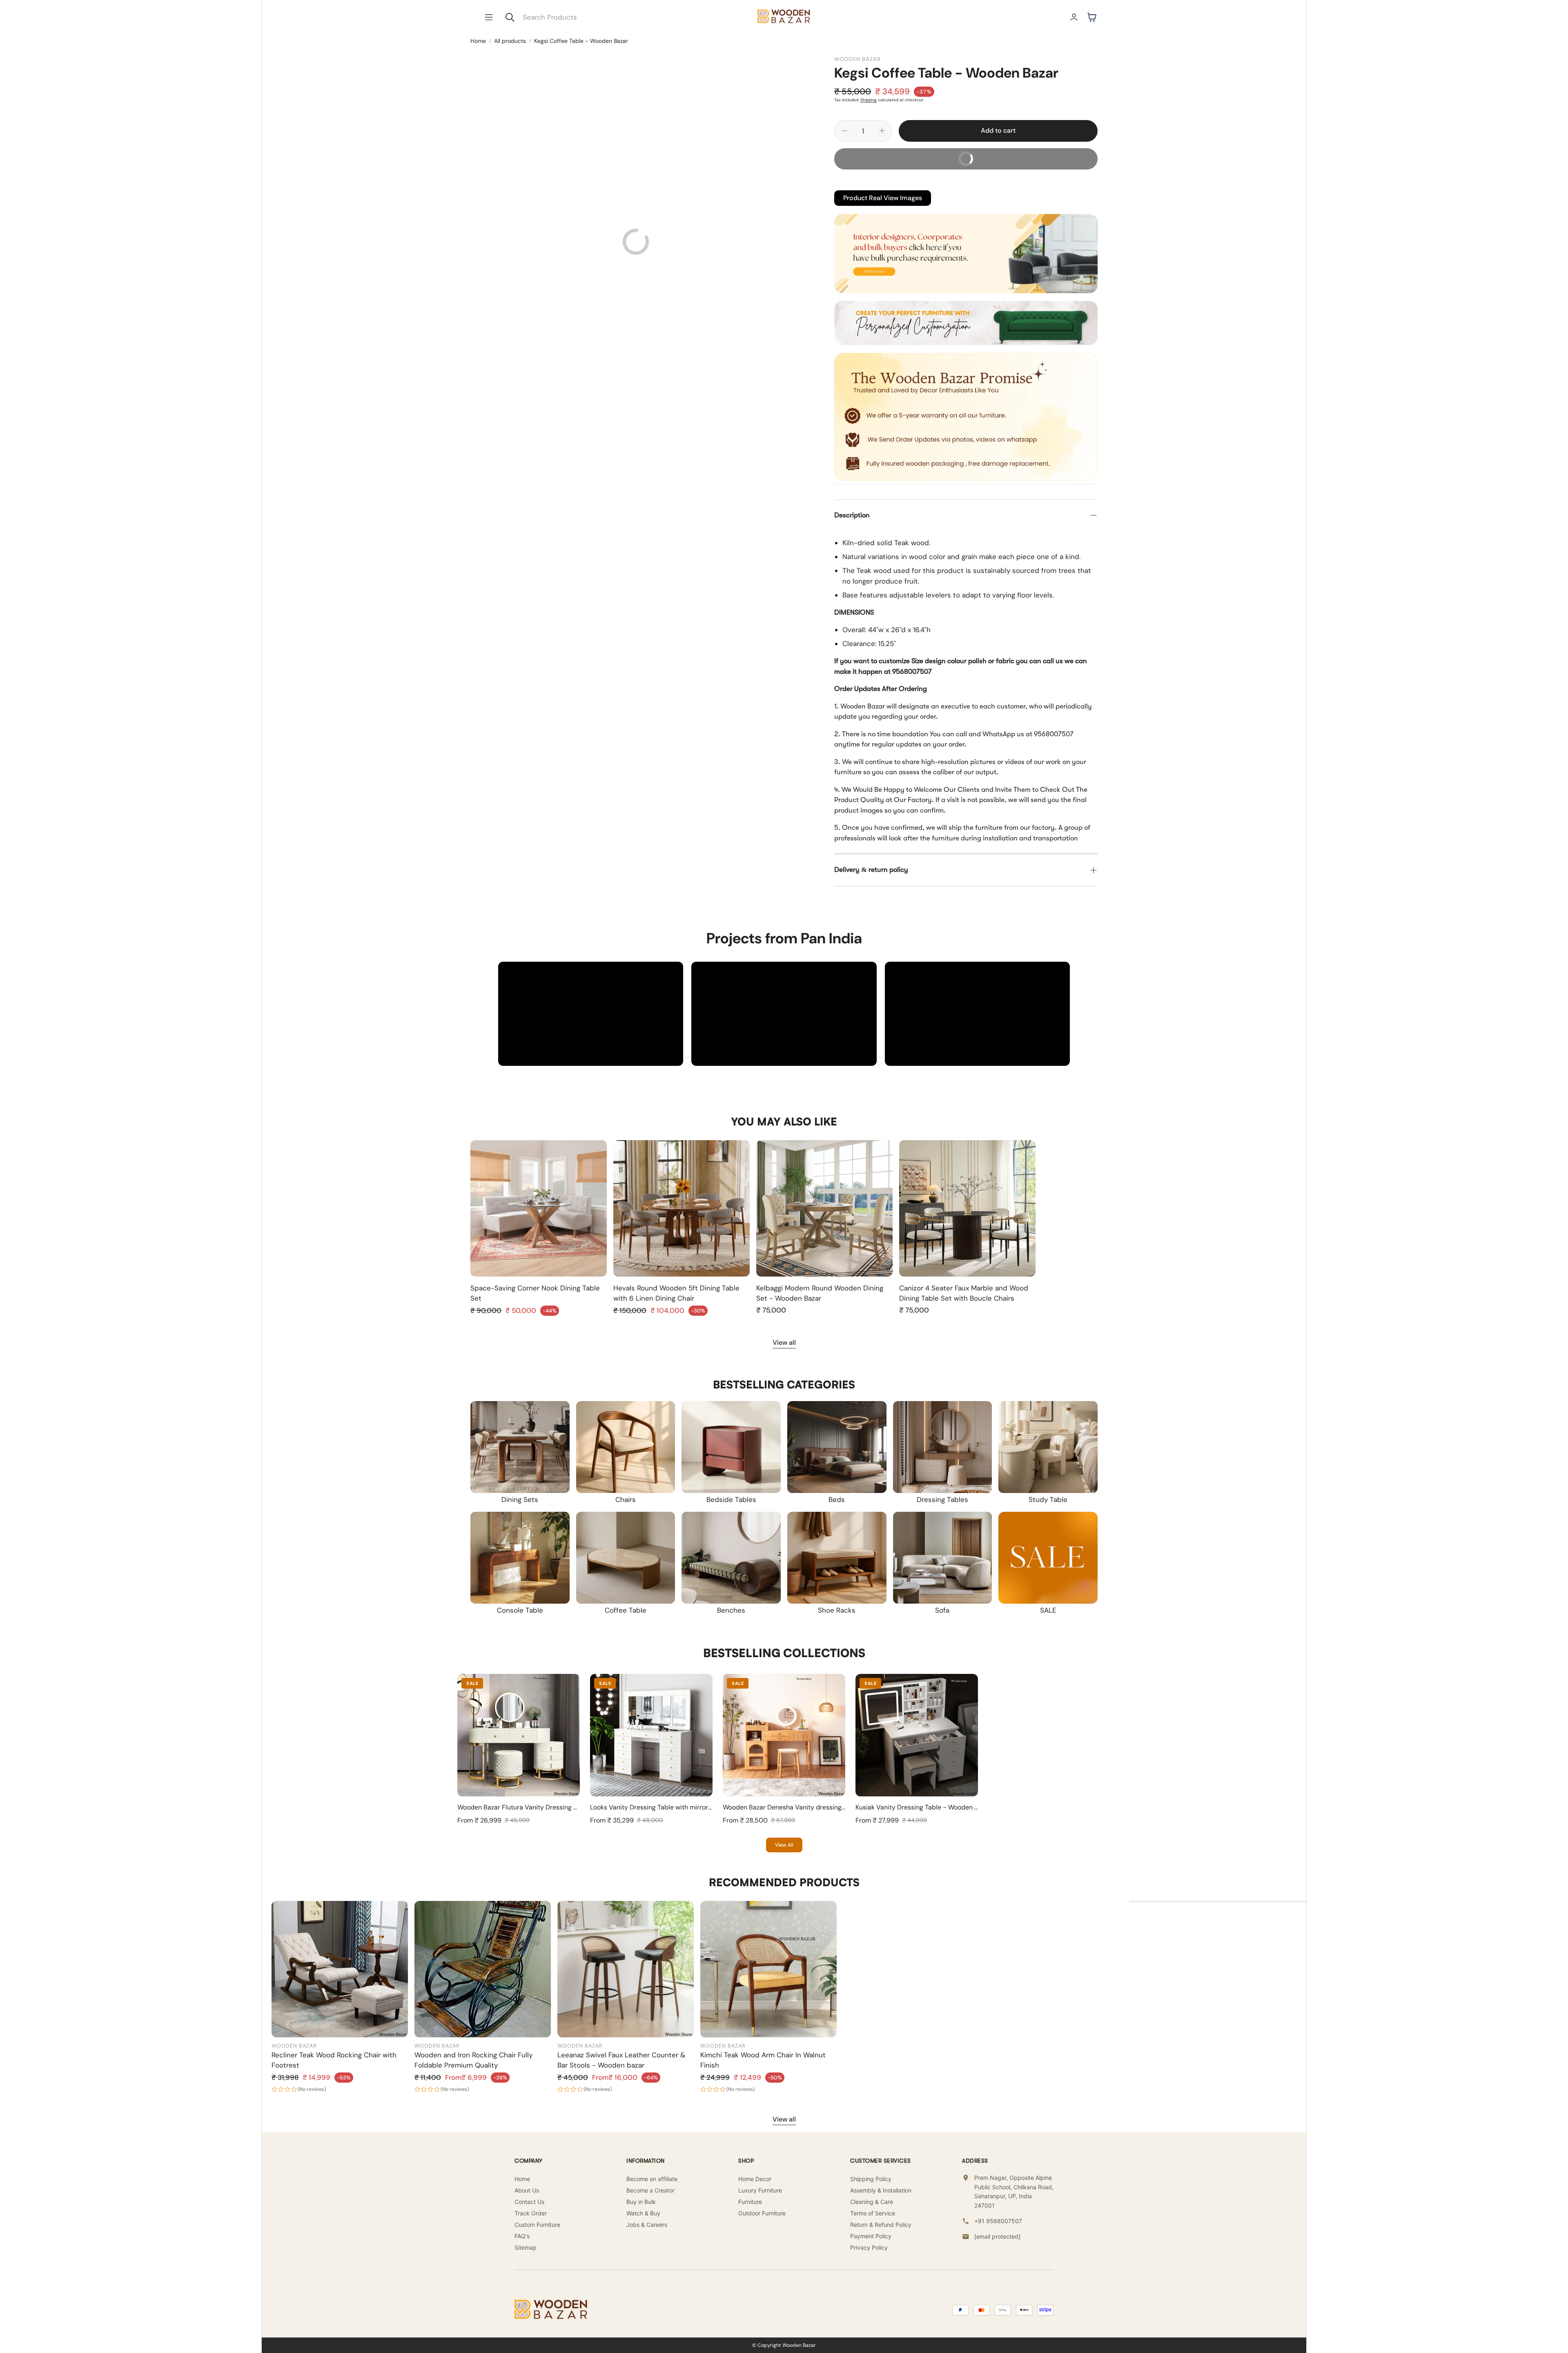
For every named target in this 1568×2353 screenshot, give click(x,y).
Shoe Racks (837, 1610)
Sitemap (526, 2247)
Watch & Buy (643, 2213)
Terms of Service (873, 2213)
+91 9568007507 (998, 2221)
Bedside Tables (731, 1500)
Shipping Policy (871, 2179)
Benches (731, 1610)
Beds (837, 1500)
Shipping (869, 100)
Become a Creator (650, 2190)
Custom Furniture (537, 2225)
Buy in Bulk (641, 2202)
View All (784, 1845)
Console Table (520, 1610)
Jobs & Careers (647, 2225)
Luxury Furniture (760, 2190)
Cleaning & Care (872, 2202)
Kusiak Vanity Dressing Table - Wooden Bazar (923, 1807)
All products (510, 41)
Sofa (942, 1610)
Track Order (531, 2213)
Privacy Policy (869, 2247)
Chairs (626, 1500)
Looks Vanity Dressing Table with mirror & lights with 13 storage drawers (697, 1807)
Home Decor (755, 2179)
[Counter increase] (882, 131)
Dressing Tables (942, 1500)
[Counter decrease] (844, 131)
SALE (1048, 1610)
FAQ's (522, 2236)
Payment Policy (871, 2236)
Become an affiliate (652, 2179)
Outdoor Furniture (762, 2213)
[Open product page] (539, 1208)
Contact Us (529, 2202)
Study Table (1048, 1500)
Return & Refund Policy (881, 2225)
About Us (527, 2190)
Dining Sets (520, 1500)
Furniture (750, 2202)
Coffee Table (626, 1610)
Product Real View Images (883, 198)
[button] (489, 17)
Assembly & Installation (881, 2190)
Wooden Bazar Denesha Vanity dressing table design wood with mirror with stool (843, 1807)
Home (478, 41)
